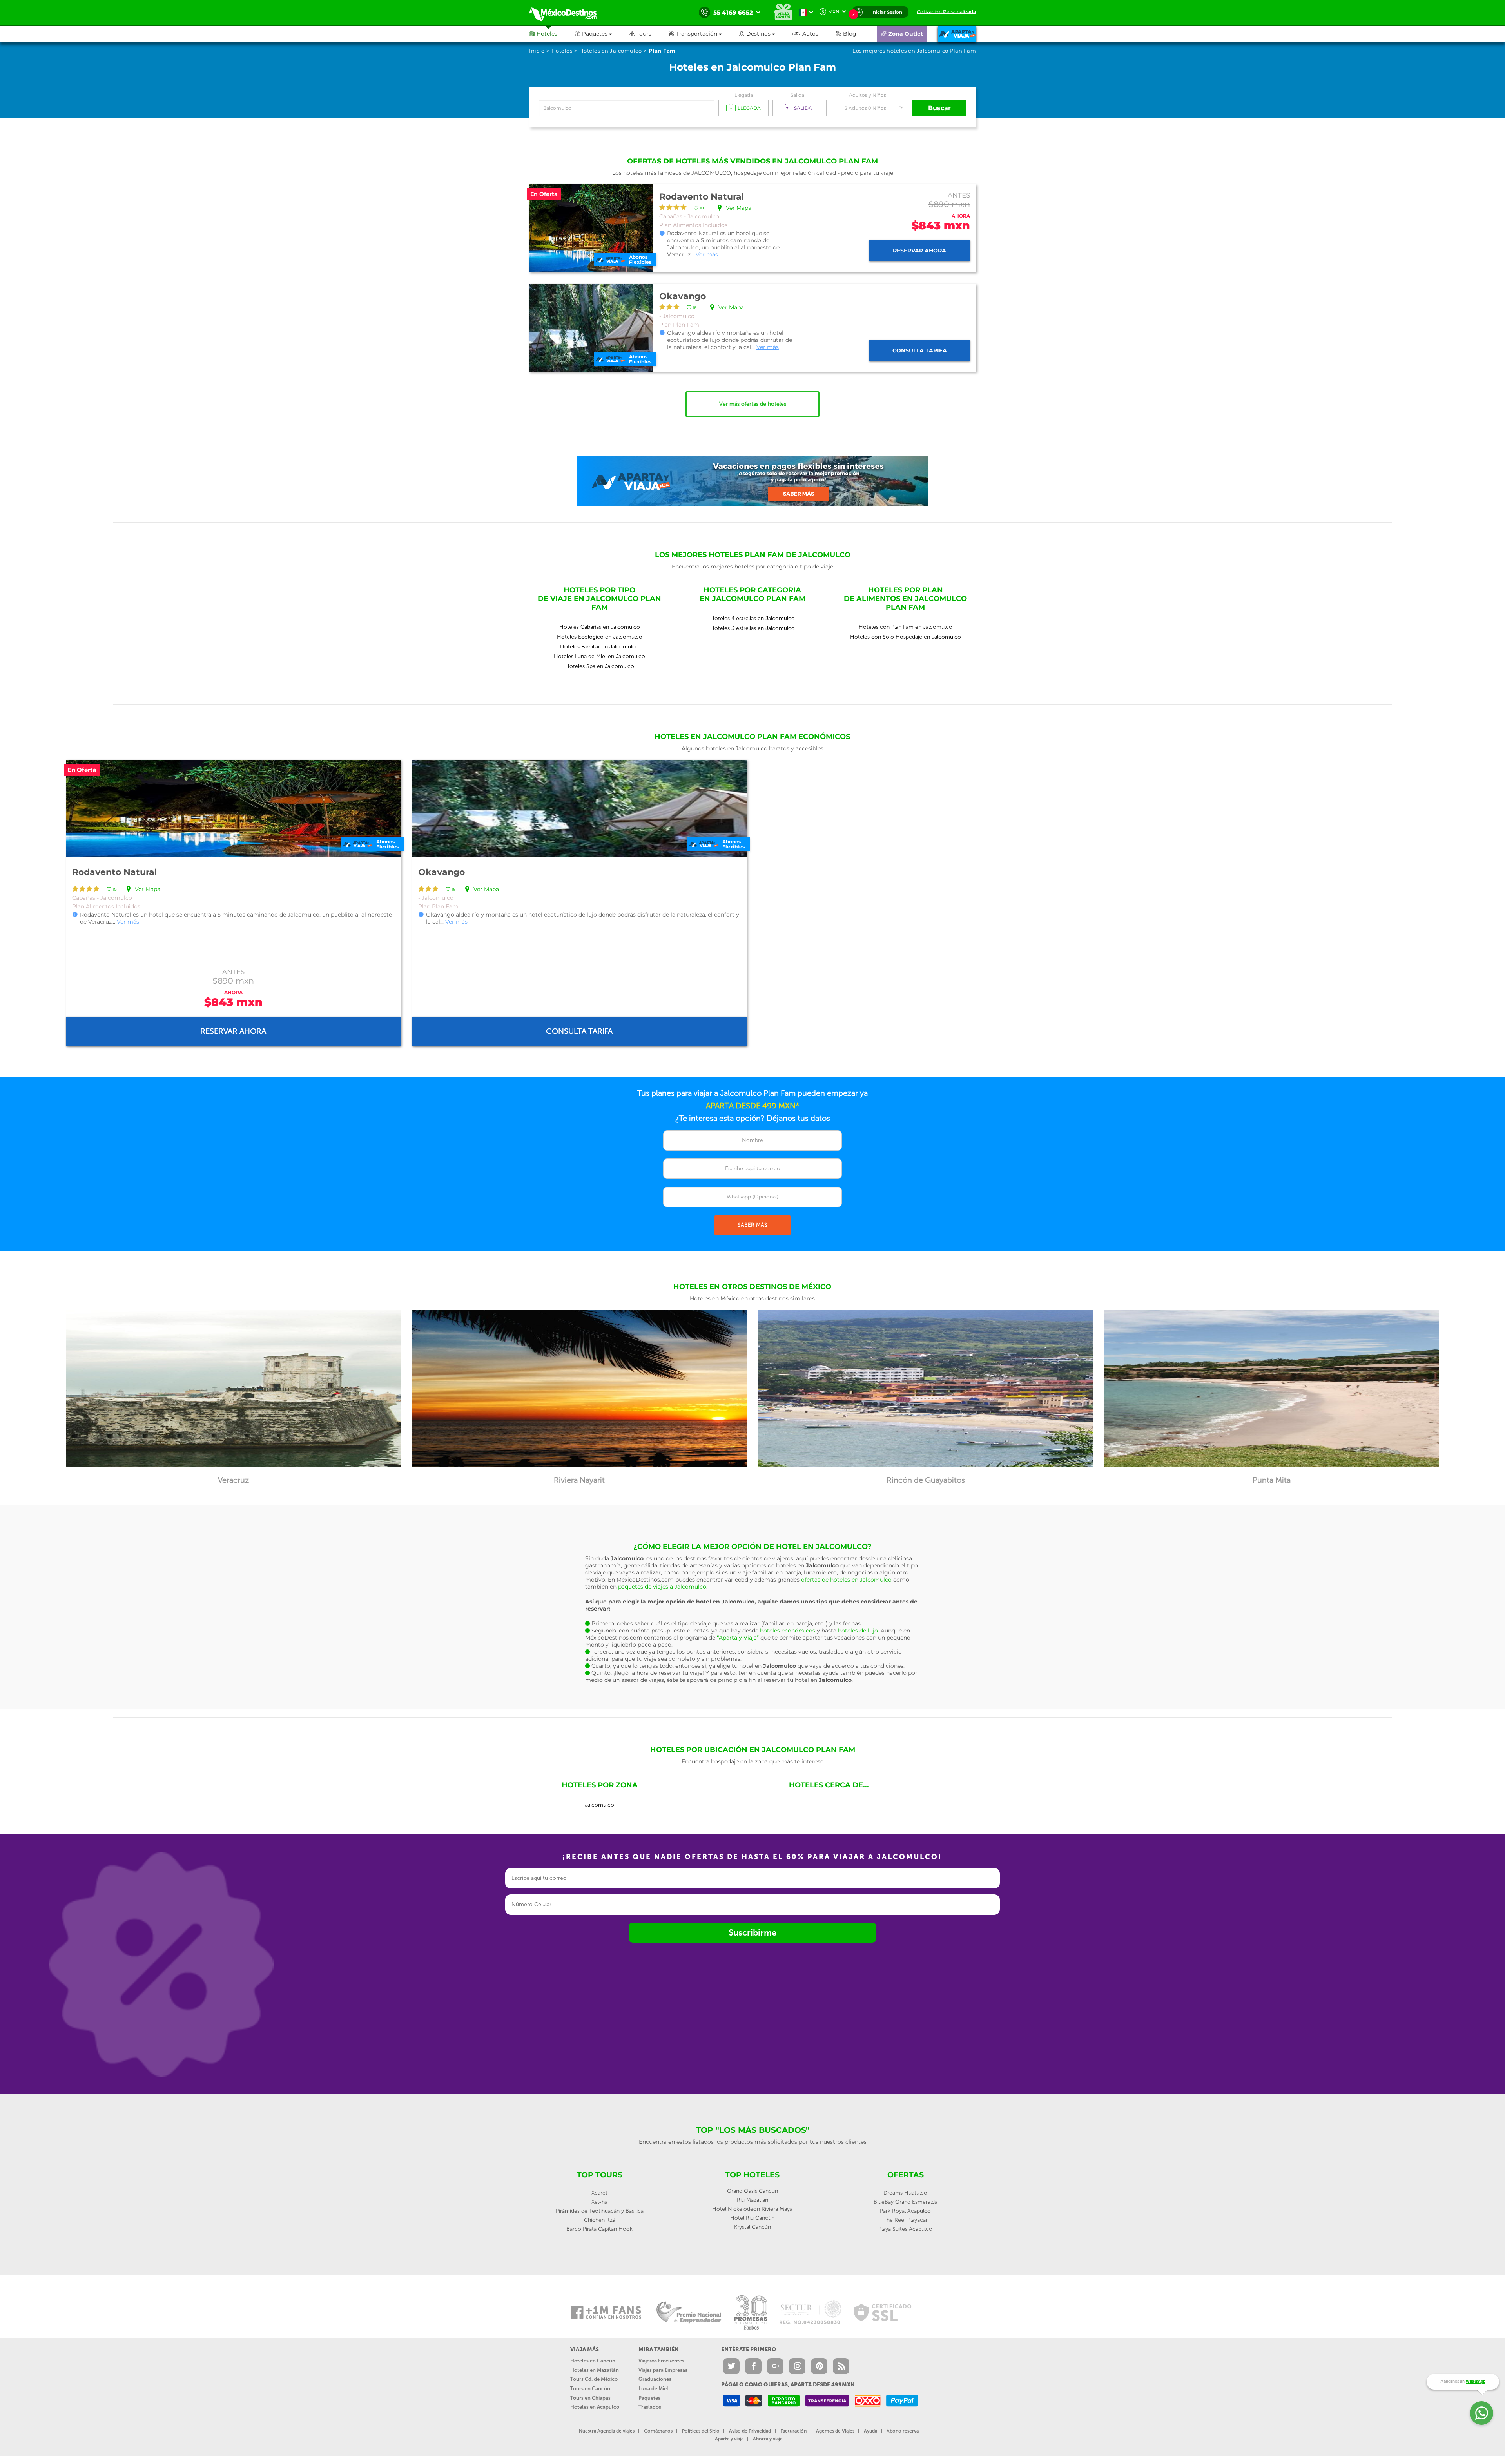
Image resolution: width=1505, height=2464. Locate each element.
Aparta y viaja (729, 2439)
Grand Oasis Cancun (752, 2191)
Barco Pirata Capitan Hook (599, 2229)
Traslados (650, 2407)
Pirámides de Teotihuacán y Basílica (600, 2211)
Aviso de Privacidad (750, 2431)
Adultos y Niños (868, 95)
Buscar (939, 108)
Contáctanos (658, 2431)
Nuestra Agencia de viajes (607, 2431)
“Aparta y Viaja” (738, 1638)
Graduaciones (655, 2379)
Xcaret (599, 2193)
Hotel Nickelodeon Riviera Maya (752, 2209)
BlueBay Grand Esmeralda (906, 2202)
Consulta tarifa (920, 350)
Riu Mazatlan (752, 2200)
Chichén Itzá (600, 2220)
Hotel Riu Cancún (752, 2218)
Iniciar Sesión (887, 12)
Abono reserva (903, 2431)
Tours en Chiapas (590, 2398)
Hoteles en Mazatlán (595, 2370)
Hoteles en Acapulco (595, 2407)
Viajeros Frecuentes (661, 2361)
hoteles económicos (788, 1631)
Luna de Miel (653, 2389)
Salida (797, 95)
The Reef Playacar (906, 2220)
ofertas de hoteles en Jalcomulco (846, 1580)
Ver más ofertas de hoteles (753, 404)
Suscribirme (752, 1933)
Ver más (707, 254)
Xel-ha (599, 2202)
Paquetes (649, 2398)
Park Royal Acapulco (905, 2211)
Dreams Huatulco (905, 2193)
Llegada (744, 95)
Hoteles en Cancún (593, 2361)
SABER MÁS (752, 1225)
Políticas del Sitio (701, 2431)
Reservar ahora (919, 251)
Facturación (793, 2431)
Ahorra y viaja (768, 2439)
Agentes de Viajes (835, 2431)
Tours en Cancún (590, 2389)
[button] (704, 34)
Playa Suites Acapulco (905, 2229)
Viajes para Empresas (663, 2370)
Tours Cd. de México (594, 2379)
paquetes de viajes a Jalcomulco (662, 1587)
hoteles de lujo (858, 1631)
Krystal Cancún (752, 2227)
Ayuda (870, 2431)
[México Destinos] (568, 13)
